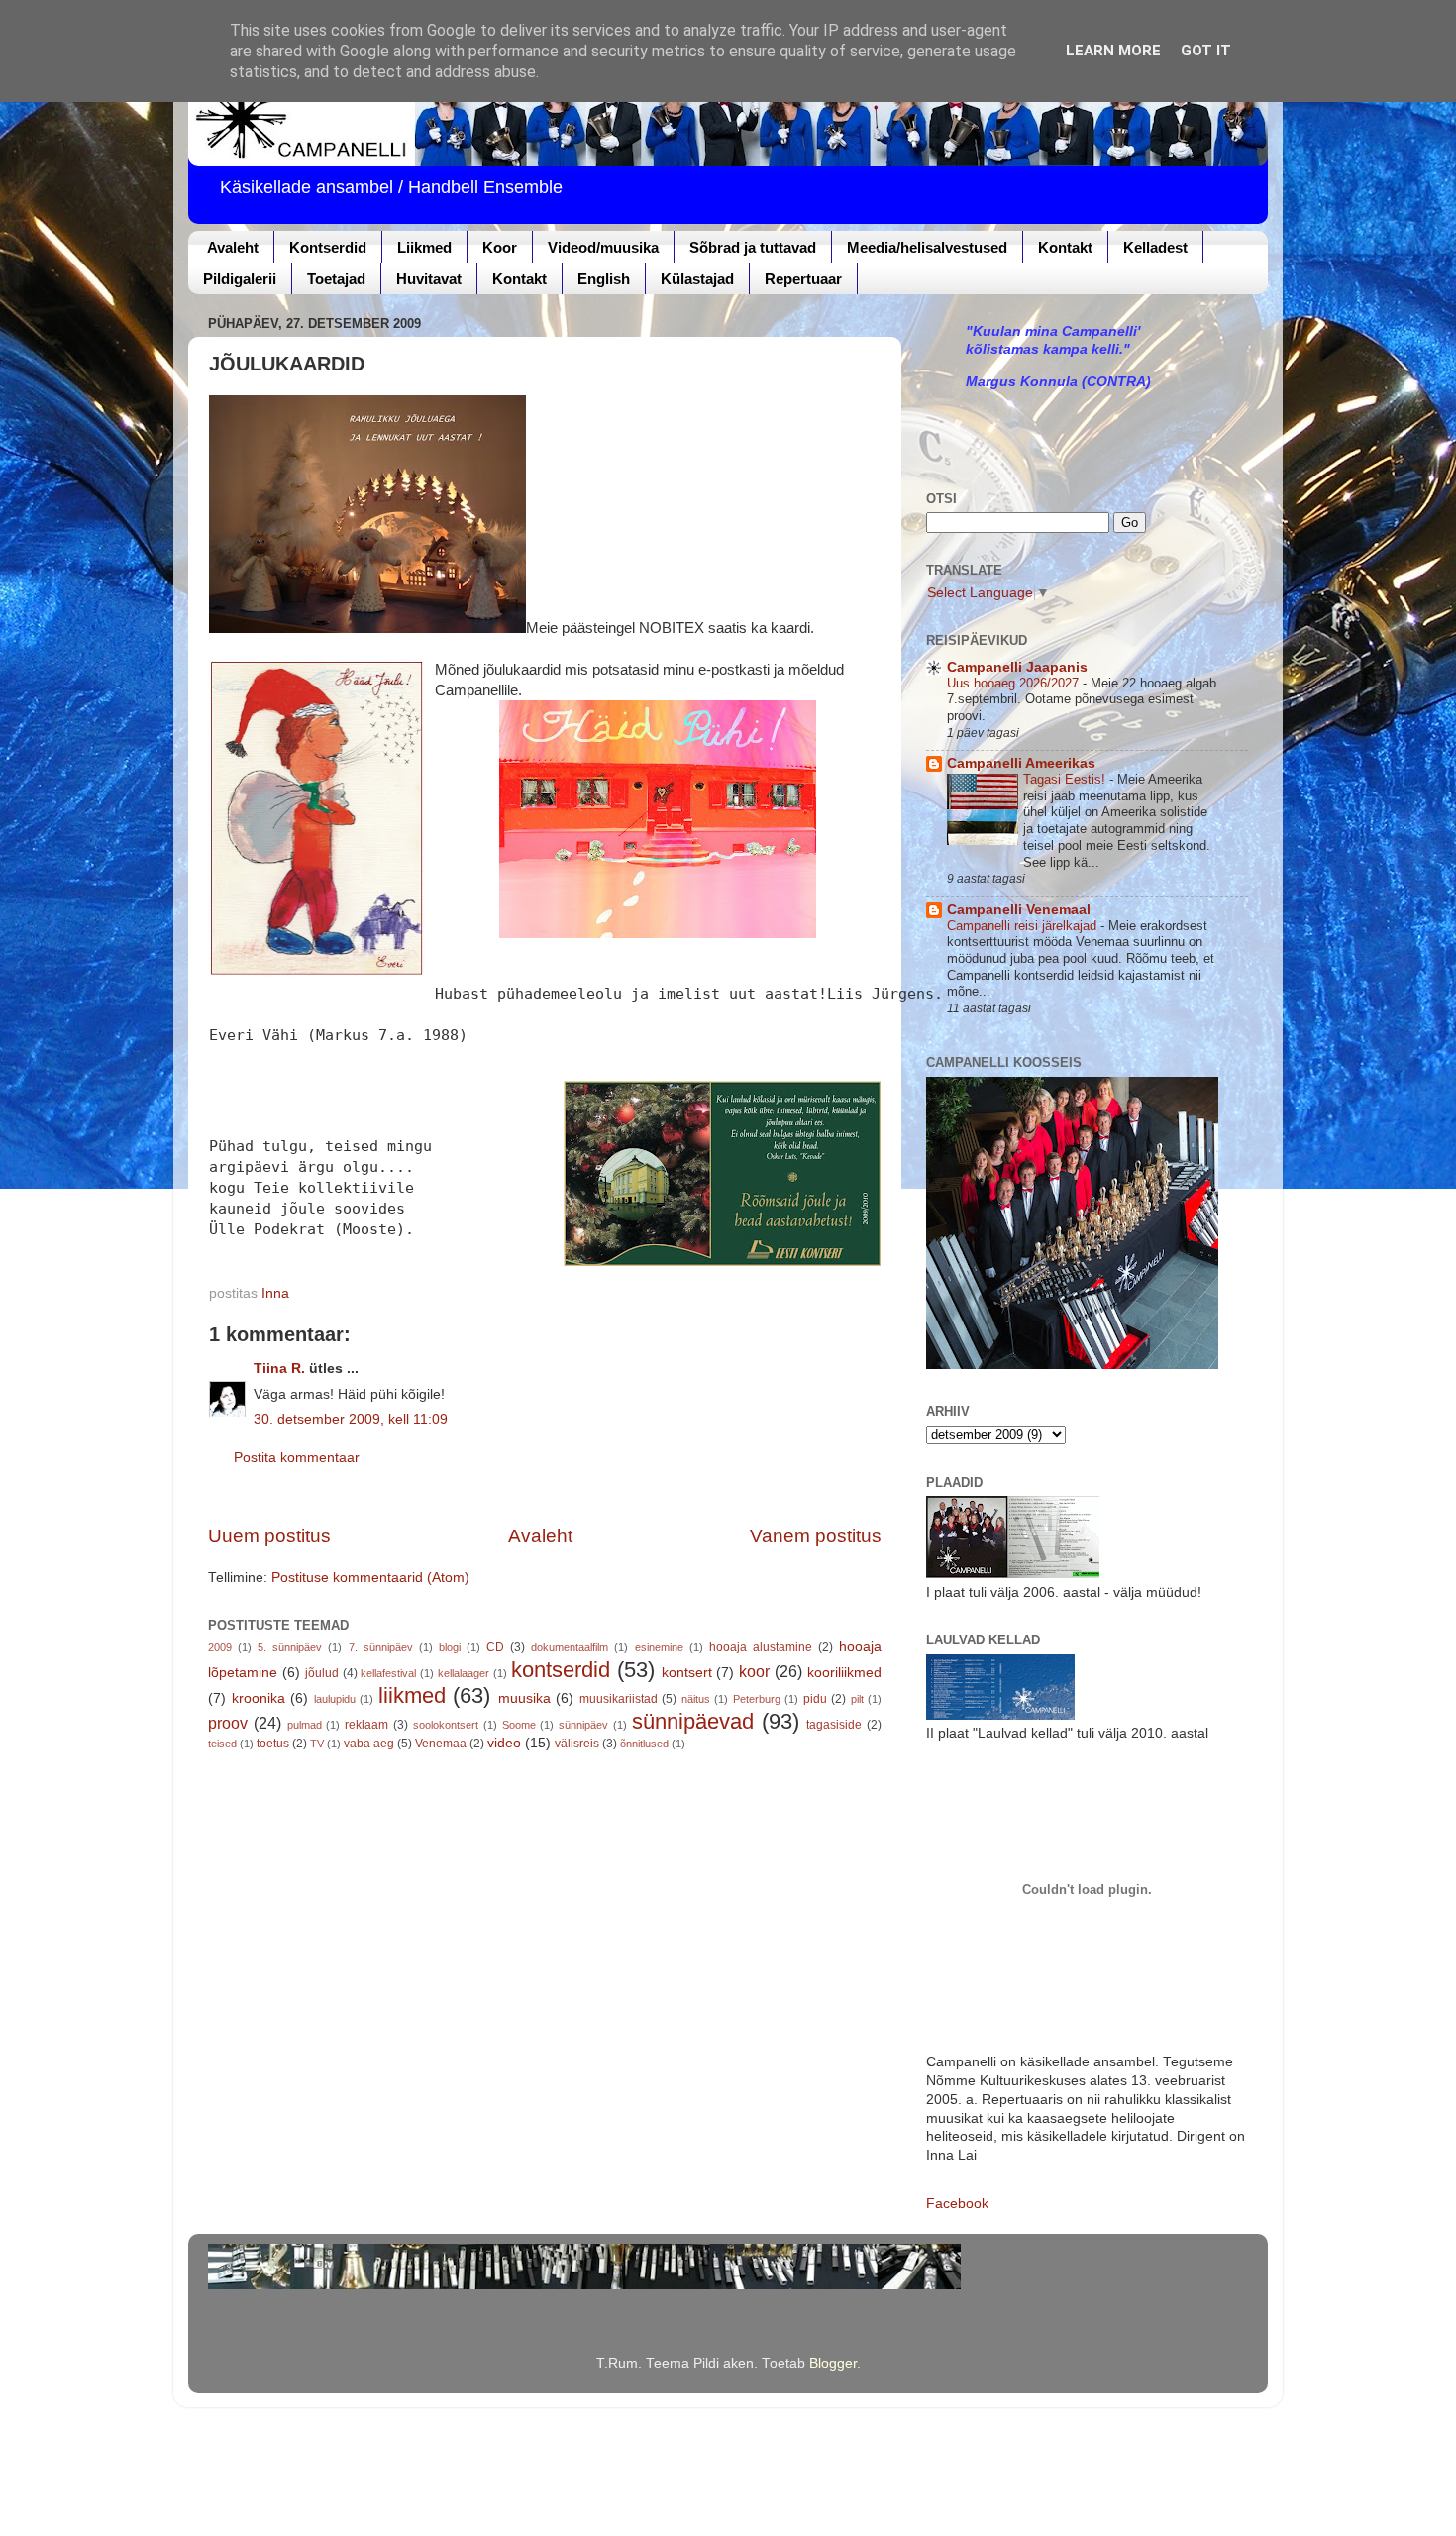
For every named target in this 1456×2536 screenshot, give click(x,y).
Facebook (957, 2204)
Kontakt (1065, 247)
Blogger (833, 2363)
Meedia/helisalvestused (927, 247)
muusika (524, 1698)
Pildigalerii (240, 279)
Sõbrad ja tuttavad (753, 247)
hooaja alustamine (761, 1647)
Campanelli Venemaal (1019, 910)
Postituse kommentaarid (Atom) (370, 1578)
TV (317, 1743)
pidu (815, 1699)
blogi (450, 1647)
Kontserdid (328, 247)
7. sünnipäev (381, 1647)
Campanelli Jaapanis (1017, 667)
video (504, 1743)
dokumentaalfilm (570, 1647)
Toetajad (336, 279)
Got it (1206, 51)
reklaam (366, 1725)
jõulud (322, 1673)
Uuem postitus (269, 1536)
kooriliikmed (844, 1673)
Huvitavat (429, 279)
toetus (273, 1743)
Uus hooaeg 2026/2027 (1015, 683)
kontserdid (561, 1670)
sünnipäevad (693, 1721)
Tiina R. (279, 1369)
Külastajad (697, 279)
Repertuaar (803, 279)
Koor (500, 247)
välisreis (577, 1743)
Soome (519, 1725)
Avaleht (233, 247)
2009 (220, 1647)
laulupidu (335, 1699)
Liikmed (424, 247)
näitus (696, 1699)
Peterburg (757, 1699)
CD (495, 1647)
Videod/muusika (603, 247)
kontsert (687, 1673)
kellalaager (464, 1673)
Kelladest (1155, 247)
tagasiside (834, 1725)
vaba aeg (369, 1743)
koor (754, 1671)
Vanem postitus (816, 1536)
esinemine (659, 1647)
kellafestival (388, 1673)
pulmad (305, 1725)
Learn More (1113, 51)
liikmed (412, 1695)
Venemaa (441, 1743)
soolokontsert (446, 1725)
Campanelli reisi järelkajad (1024, 926)
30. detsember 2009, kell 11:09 (351, 1419)
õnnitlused (644, 1743)
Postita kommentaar (297, 1458)
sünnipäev (583, 1725)
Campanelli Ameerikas (1021, 763)
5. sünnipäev (290, 1647)
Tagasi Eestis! (1066, 779)
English (604, 279)
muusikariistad (619, 1699)
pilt (857, 1699)
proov (228, 1723)
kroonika (259, 1698)
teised (222, 1743)
